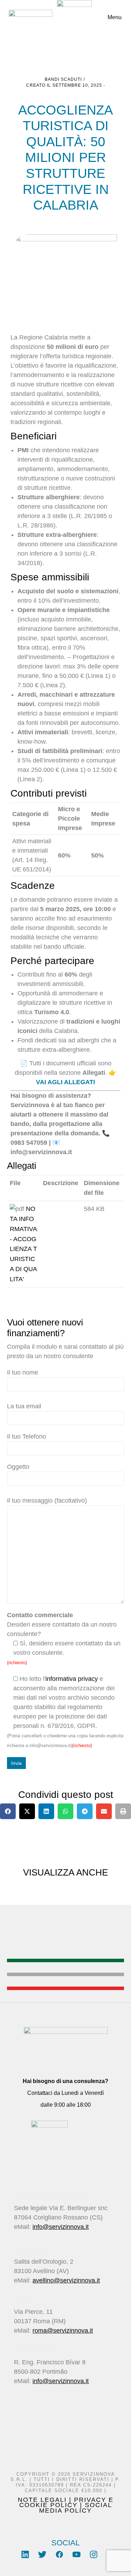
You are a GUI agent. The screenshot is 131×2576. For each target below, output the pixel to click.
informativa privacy (72, 1679)
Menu (115, 17)
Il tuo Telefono (27, 1436)
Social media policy (76, 2508)
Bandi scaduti (63, 79)
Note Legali (42, 2500)
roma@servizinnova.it (63, 2331)
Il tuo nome (23, 1372)
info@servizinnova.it (61, 2227)
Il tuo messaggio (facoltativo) (47, 1501)
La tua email (24, 1406)
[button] (8, 1811)
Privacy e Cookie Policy (66, 2502)
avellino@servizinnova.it (66, 2280)
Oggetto (18, 1467)
